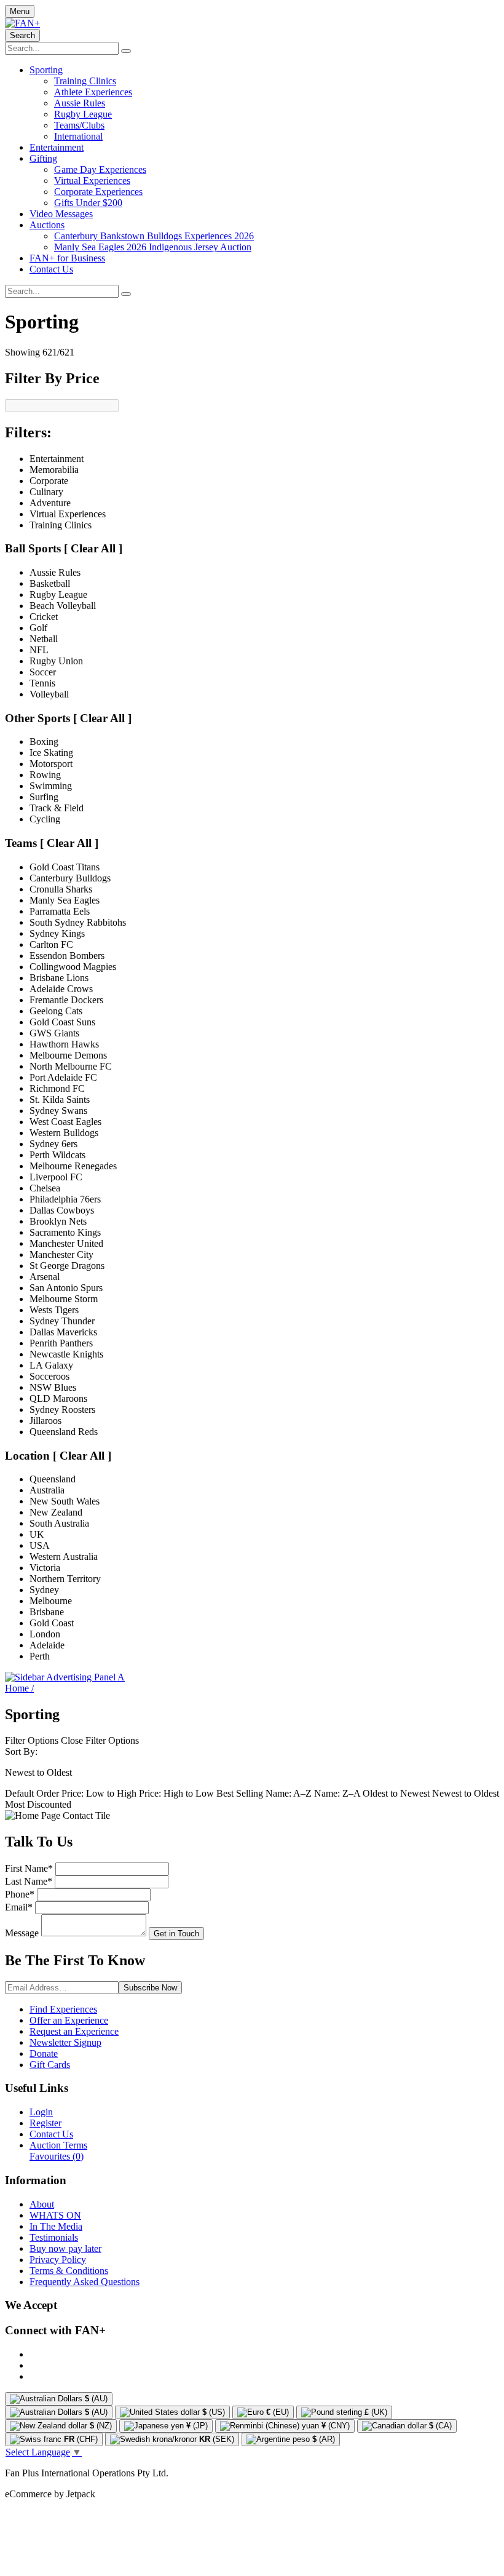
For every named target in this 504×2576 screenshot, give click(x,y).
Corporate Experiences (98, 192)
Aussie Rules (80, 103)
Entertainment (57, 147)
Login (41, 2112)
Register (45, 2123)
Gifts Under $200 (88, 203)
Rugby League (83, 114)
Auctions (47, 225)
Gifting (43, 158)
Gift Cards (50, 2065)
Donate (44, 2053)
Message (22, 1933)
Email (19, 1907)
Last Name (29, 1881)
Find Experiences (63, 2009)
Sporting (46, 70)
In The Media (56, 2226)
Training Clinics (85, 81)
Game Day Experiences (100, 169)
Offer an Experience (69, 2020)
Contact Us (51, 269)
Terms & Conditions (69, 2271)
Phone (20, 1894)
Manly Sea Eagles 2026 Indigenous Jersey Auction (153, 247)
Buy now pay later (65, 2248)
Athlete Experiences (93, 92)
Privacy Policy (58, 2260)
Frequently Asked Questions (85, 2282)
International (78, 136)
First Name (29, 1868)
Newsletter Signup (65, 2042)
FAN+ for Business (67, 258)
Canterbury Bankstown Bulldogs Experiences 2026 (154, 236)
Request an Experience (74, 2031)
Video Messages (61, 214)
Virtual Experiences (92, 181)
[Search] (126, 51)
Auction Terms (58, 2145)
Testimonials (54, 2237)
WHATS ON (55, 2215)
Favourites (57, 2156)
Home (19, 1688)
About (42, 2204)
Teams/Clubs (79, 125)
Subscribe (150, 1988)
